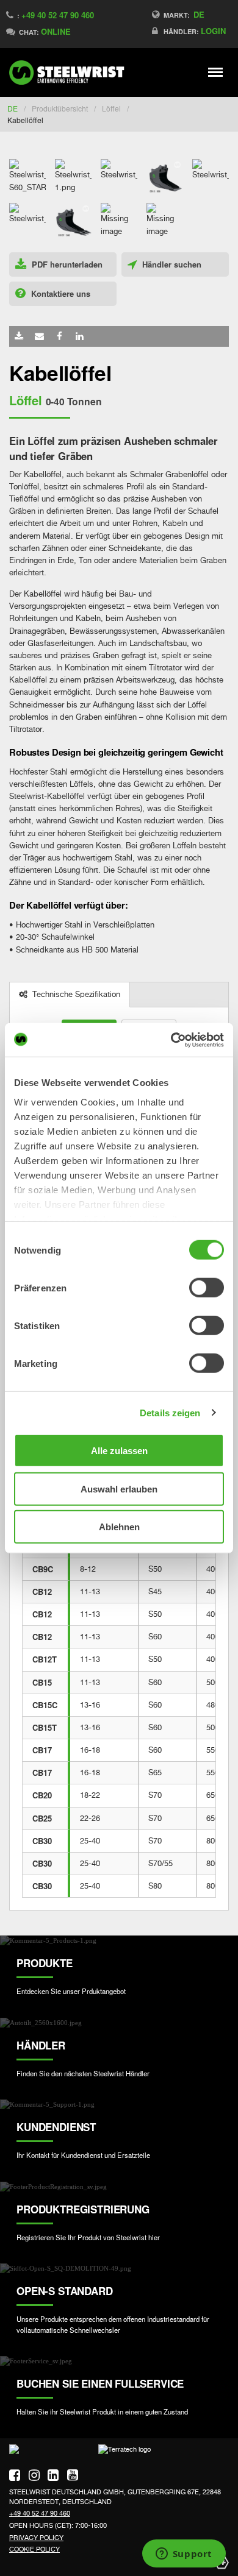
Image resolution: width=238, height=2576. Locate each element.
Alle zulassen (119, 1451)
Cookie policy (34, 2549)
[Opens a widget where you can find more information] (184, 2555)
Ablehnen (119, 1527)
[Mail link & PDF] (39, 336)
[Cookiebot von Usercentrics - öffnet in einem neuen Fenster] (171, 1040)
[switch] (207, 1288)
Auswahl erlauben (119, 1488)
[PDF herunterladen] (19, 336)
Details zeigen (170, 1412)
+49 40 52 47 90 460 (58, 15)
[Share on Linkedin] (80, 336)
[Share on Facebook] (60, 336)
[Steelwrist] (70, 73)
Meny (216, 72)
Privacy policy (36, 2538)
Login (213, 31)
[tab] (70, 995)
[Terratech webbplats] (124, 2454)
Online (56, 31)
